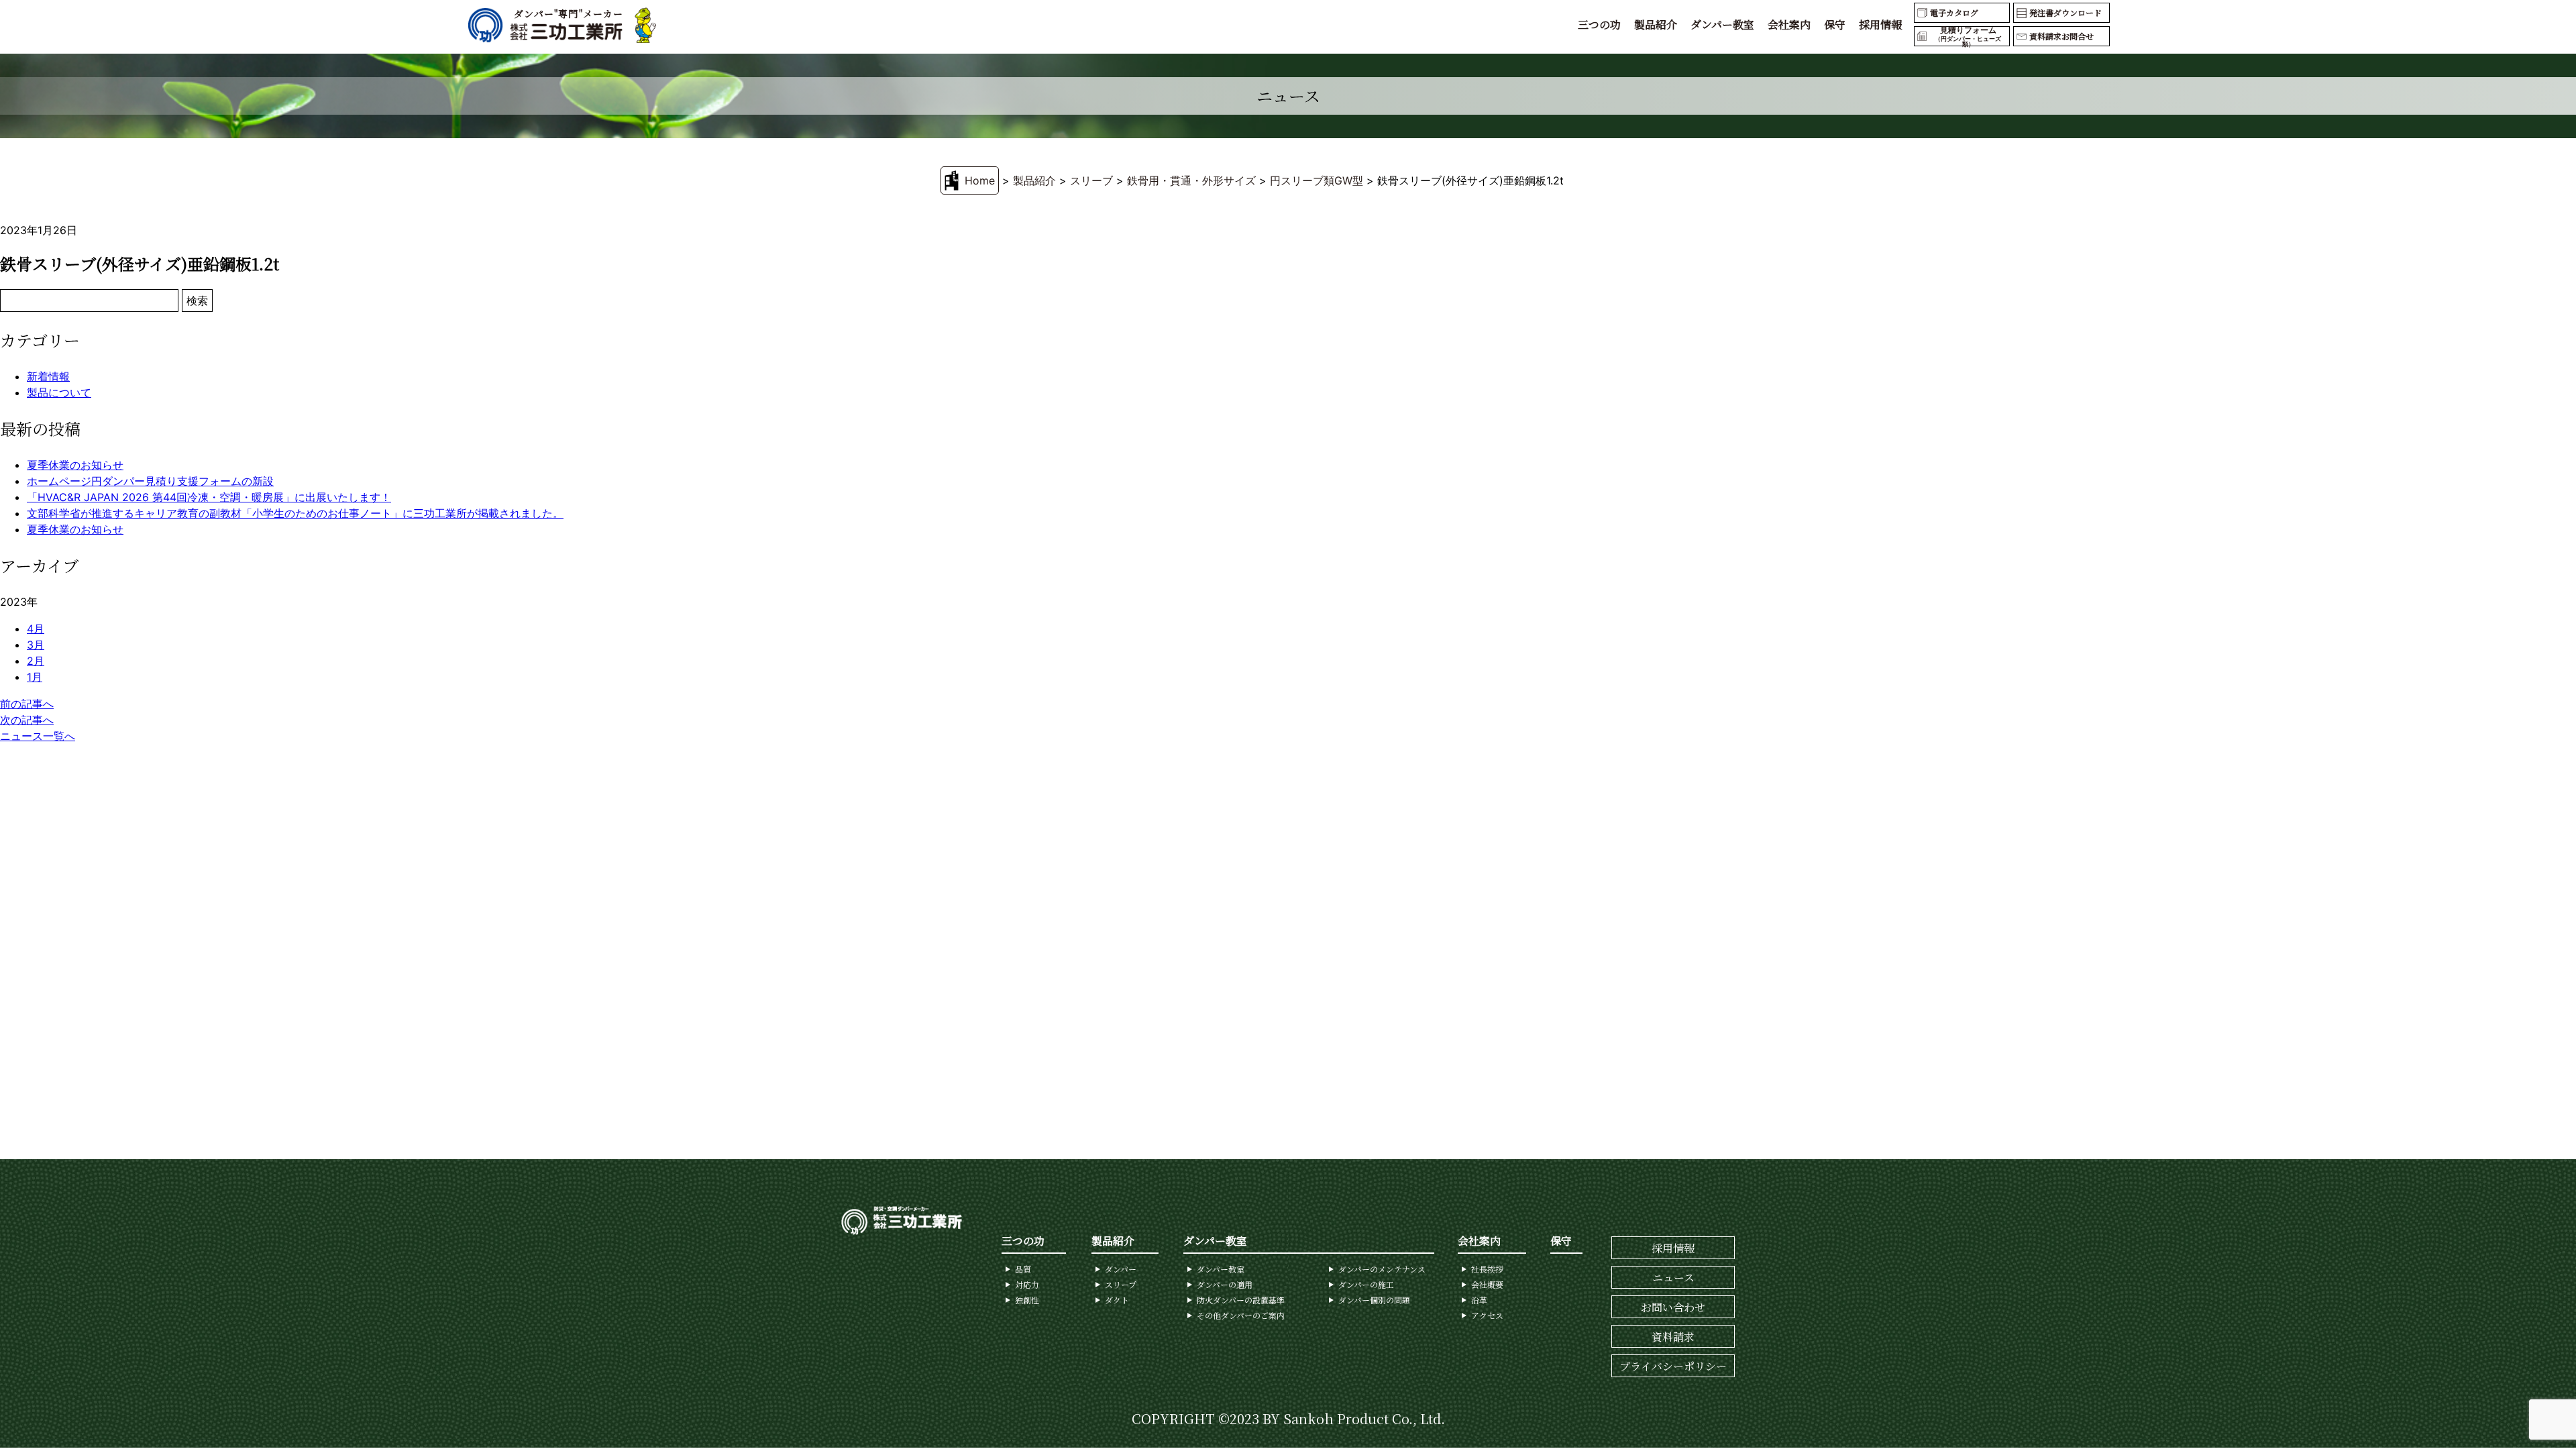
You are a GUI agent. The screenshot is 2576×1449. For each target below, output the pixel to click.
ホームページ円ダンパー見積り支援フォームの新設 (150, 481)
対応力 (1027, 1284)
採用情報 (1880, 24)
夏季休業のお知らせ (75, 465)
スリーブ (1091, 180)
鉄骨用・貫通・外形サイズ (1191, 180)
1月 (35, 677)
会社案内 (1789, 24)
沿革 (1479, 1300)
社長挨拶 (1487, 1269)
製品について (59, 392)
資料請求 (1673, 1337)
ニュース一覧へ (38, 736)
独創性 (1027, 1300)
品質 (1023, 1269)
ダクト (1117, 1300)
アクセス (1487, 1315)
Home (980, 180)
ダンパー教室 (1722, 24)
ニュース (1673, 1278)
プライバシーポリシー (1673, 1366)
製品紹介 (1656, 24)
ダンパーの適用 (1225, 1284)
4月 (36, 629)
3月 (36, 645)
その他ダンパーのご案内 (1241, 1315)
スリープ (1121, 1284)
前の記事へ (27, 704)
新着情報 (48, 376)
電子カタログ (1954, 12)
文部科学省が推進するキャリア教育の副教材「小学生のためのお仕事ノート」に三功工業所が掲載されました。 (295, 513)
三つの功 (1599, 24)
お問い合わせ (1673, 1307)
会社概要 (1487, 1284)
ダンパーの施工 (1366, 1284)
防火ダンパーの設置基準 (1241, 1300)
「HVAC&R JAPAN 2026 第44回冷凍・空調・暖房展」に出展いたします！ (209, 497)
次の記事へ (27, 720)
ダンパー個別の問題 (1374, 1300)
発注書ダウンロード (2065, 12)
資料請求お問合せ (2061, 36)
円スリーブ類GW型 (1317, 180)
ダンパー (1121, 1269)
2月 (36, 661)
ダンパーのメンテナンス (1382, 1269)
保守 (1835, 24)
